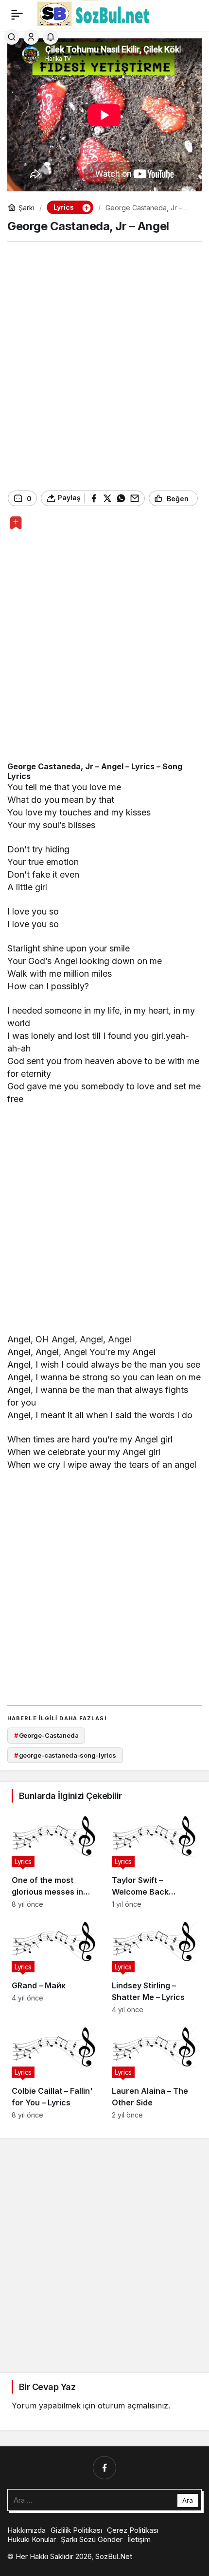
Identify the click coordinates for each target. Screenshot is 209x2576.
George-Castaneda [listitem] (46, 1735)
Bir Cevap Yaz (47, 2387)
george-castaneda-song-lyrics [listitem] (65, 1755)
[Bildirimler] (51, 37)
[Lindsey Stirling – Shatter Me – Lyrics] (155, 1965)
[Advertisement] (104, 366)
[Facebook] (104, 2468)
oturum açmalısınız (133, 2406)
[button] (86, 207)
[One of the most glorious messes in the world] (54, 1859)
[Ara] (12, 37)
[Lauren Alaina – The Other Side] (155, 2070)
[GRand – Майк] (54, 1965)
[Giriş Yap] (31, 37)
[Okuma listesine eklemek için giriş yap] (16, 523)
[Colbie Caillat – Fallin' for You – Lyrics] (54, 2070)
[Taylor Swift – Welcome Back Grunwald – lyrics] (155, 1859)
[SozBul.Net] (94, 14)
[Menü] (17, 15)
